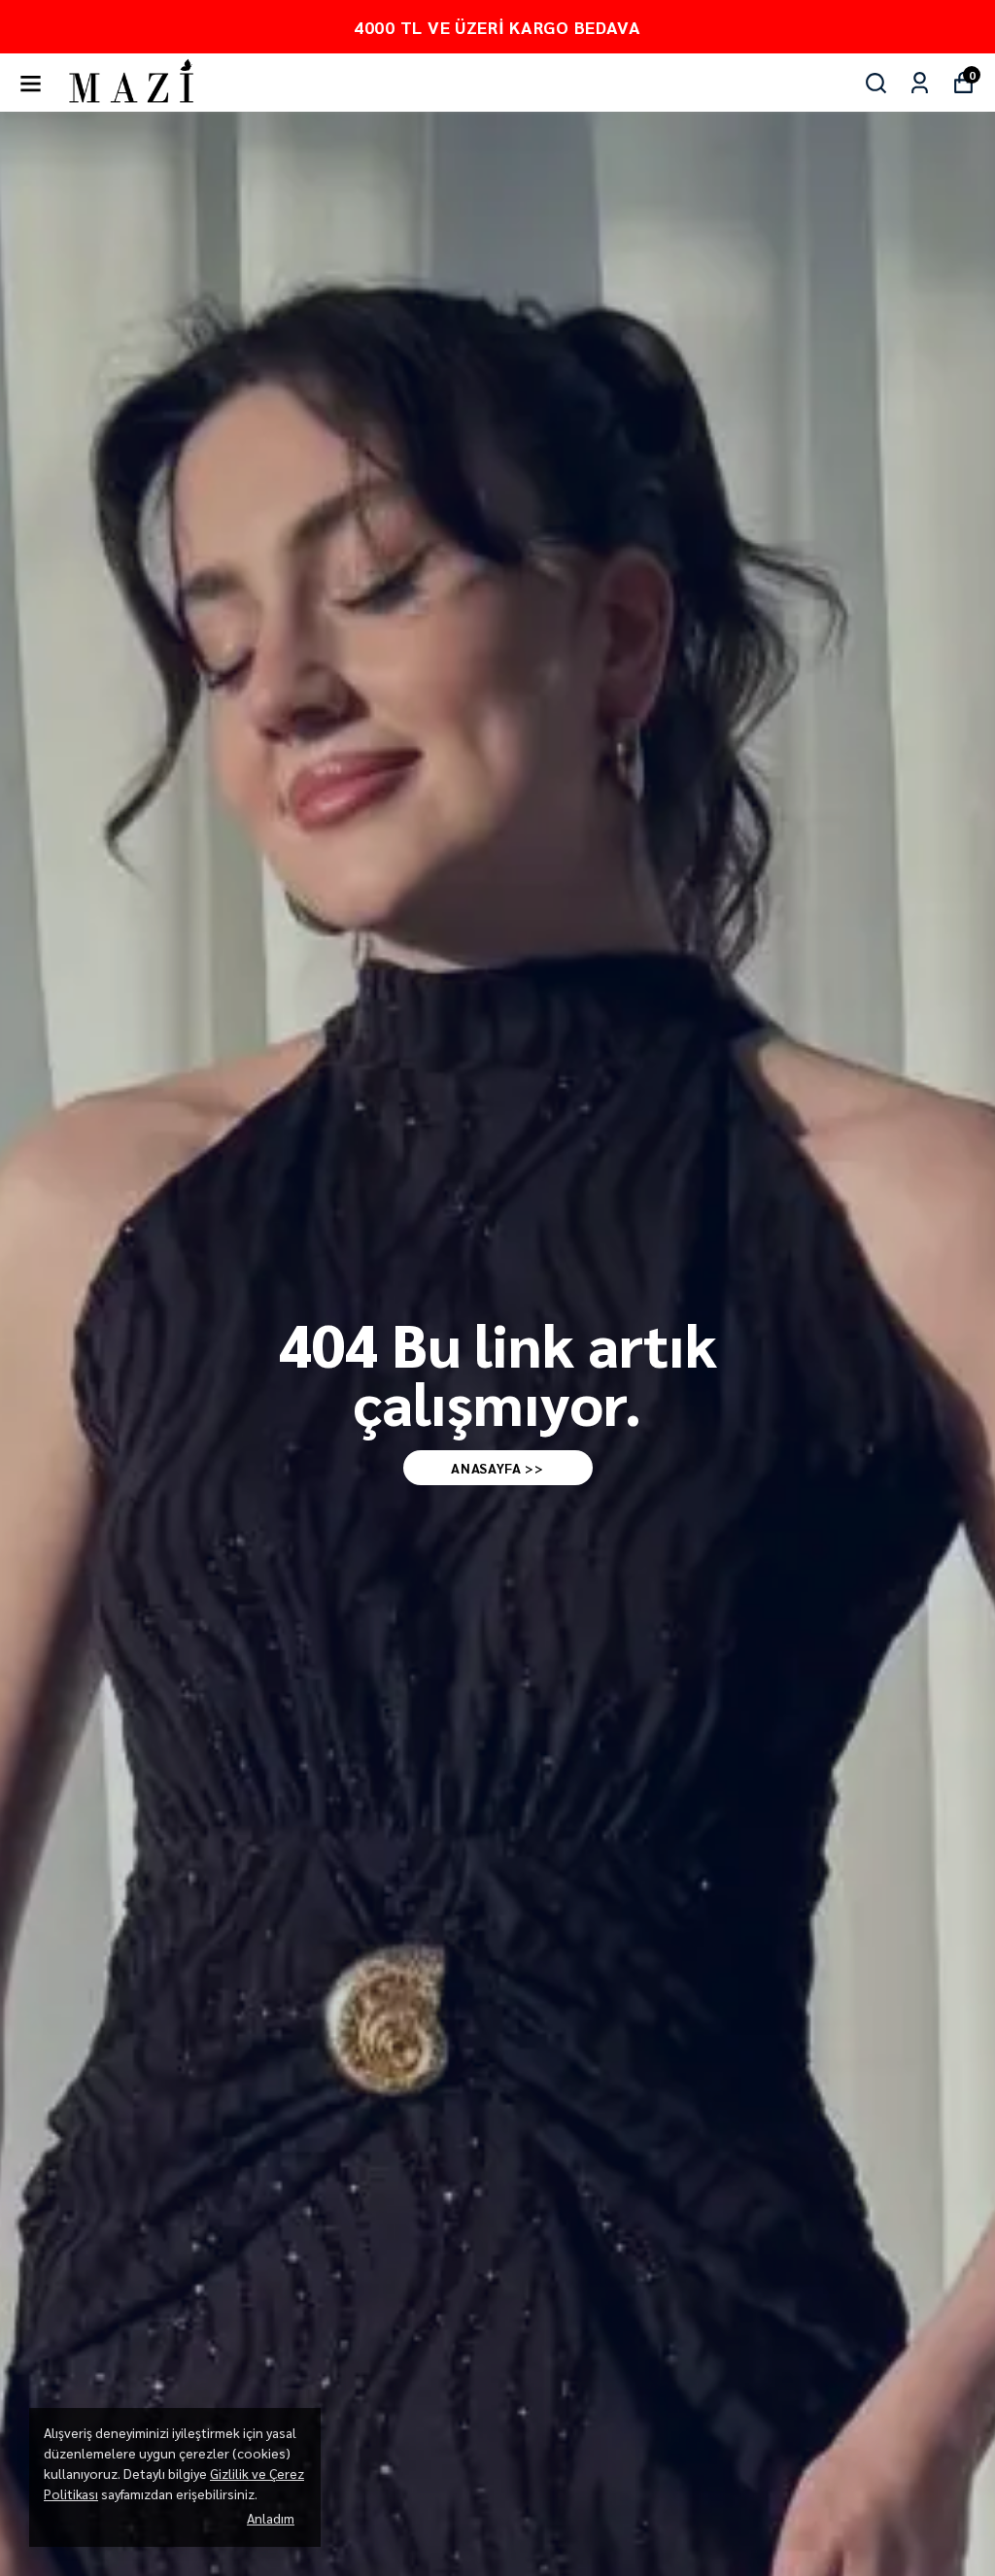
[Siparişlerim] (920, 83)
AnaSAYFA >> (497, 1468)
